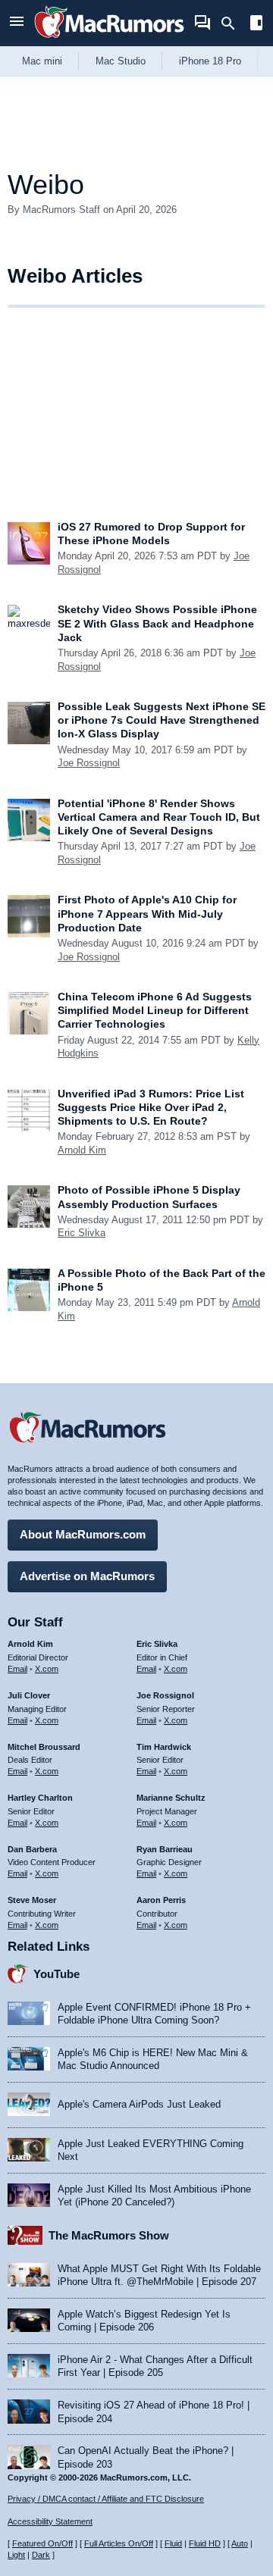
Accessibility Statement (50, 2521)
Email (17, 1669)
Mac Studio (121, 61)
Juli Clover (29, 1695)
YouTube (56, 1974)
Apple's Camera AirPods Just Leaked (139, 2104)
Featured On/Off (42, 2543)
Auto (240, 2543)
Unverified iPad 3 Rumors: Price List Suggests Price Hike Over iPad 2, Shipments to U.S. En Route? (151, 1107)
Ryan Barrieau (165, 1849)
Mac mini (42, 61)
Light (16, 2555)
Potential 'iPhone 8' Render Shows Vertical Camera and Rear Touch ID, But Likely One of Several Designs (159, 817)
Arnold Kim (82, 1150)
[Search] (233, 23)
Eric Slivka (82, 1233)
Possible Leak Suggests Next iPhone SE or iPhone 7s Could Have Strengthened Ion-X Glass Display (162, 720)
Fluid (173, 2543)
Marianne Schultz (171, 1798)
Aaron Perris (161, 1900)
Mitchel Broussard (44, 1747)
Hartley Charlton (40, 1798)
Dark (41, 2555)
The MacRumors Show (109, 2235)
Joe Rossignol (89, 763)
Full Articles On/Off (119, 2543)
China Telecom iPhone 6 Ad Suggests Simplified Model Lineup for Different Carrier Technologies (155, 1010)
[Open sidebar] (256, 25)
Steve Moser (32, 1900)
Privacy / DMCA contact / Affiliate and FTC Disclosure (106, 2499)
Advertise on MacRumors (87, 1576)
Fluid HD (205, 2543)
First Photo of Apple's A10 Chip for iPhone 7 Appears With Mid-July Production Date (147, 913)
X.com (47, 1669)
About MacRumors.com (83, 1534)
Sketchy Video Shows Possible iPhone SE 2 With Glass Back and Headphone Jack (157, 623)
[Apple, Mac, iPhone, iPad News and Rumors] (109, 40)
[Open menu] (17, 23)
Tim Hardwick (164, 1747)
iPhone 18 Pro (210, 61)
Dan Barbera (32, 1849)
